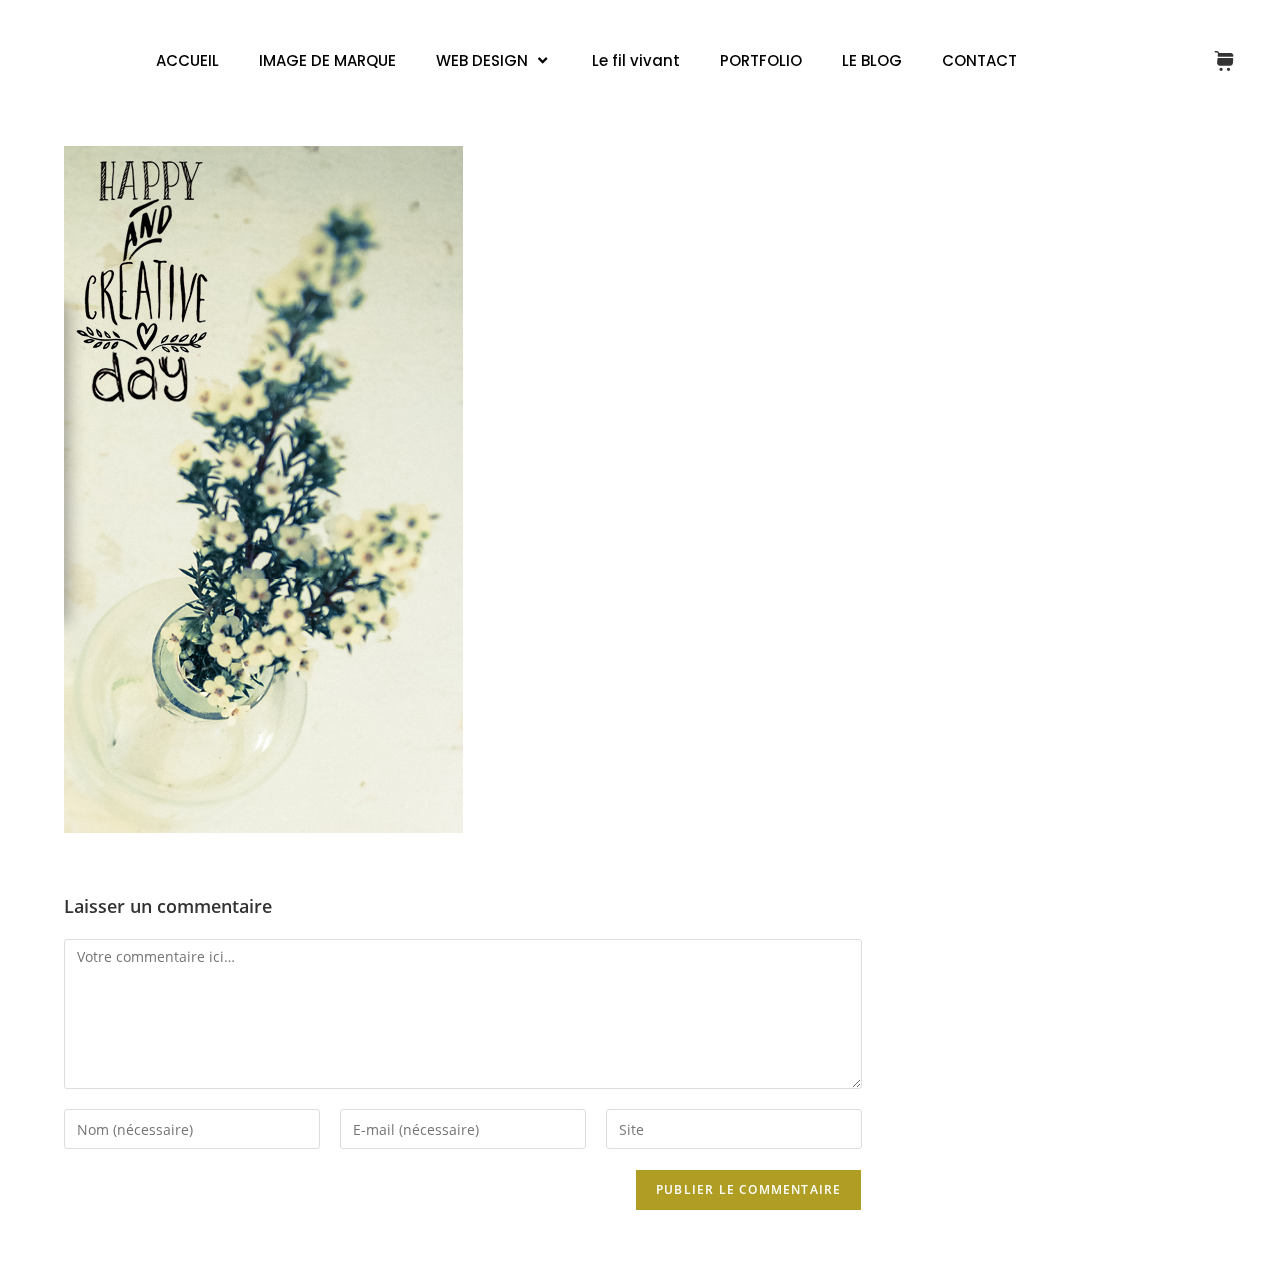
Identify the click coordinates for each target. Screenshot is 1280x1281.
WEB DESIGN (482, 60)
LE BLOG (872, 60)
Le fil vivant (636, 60)
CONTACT (979, 60)
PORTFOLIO (761, 60)
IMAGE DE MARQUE (327, 60)
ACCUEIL (187, 60)
